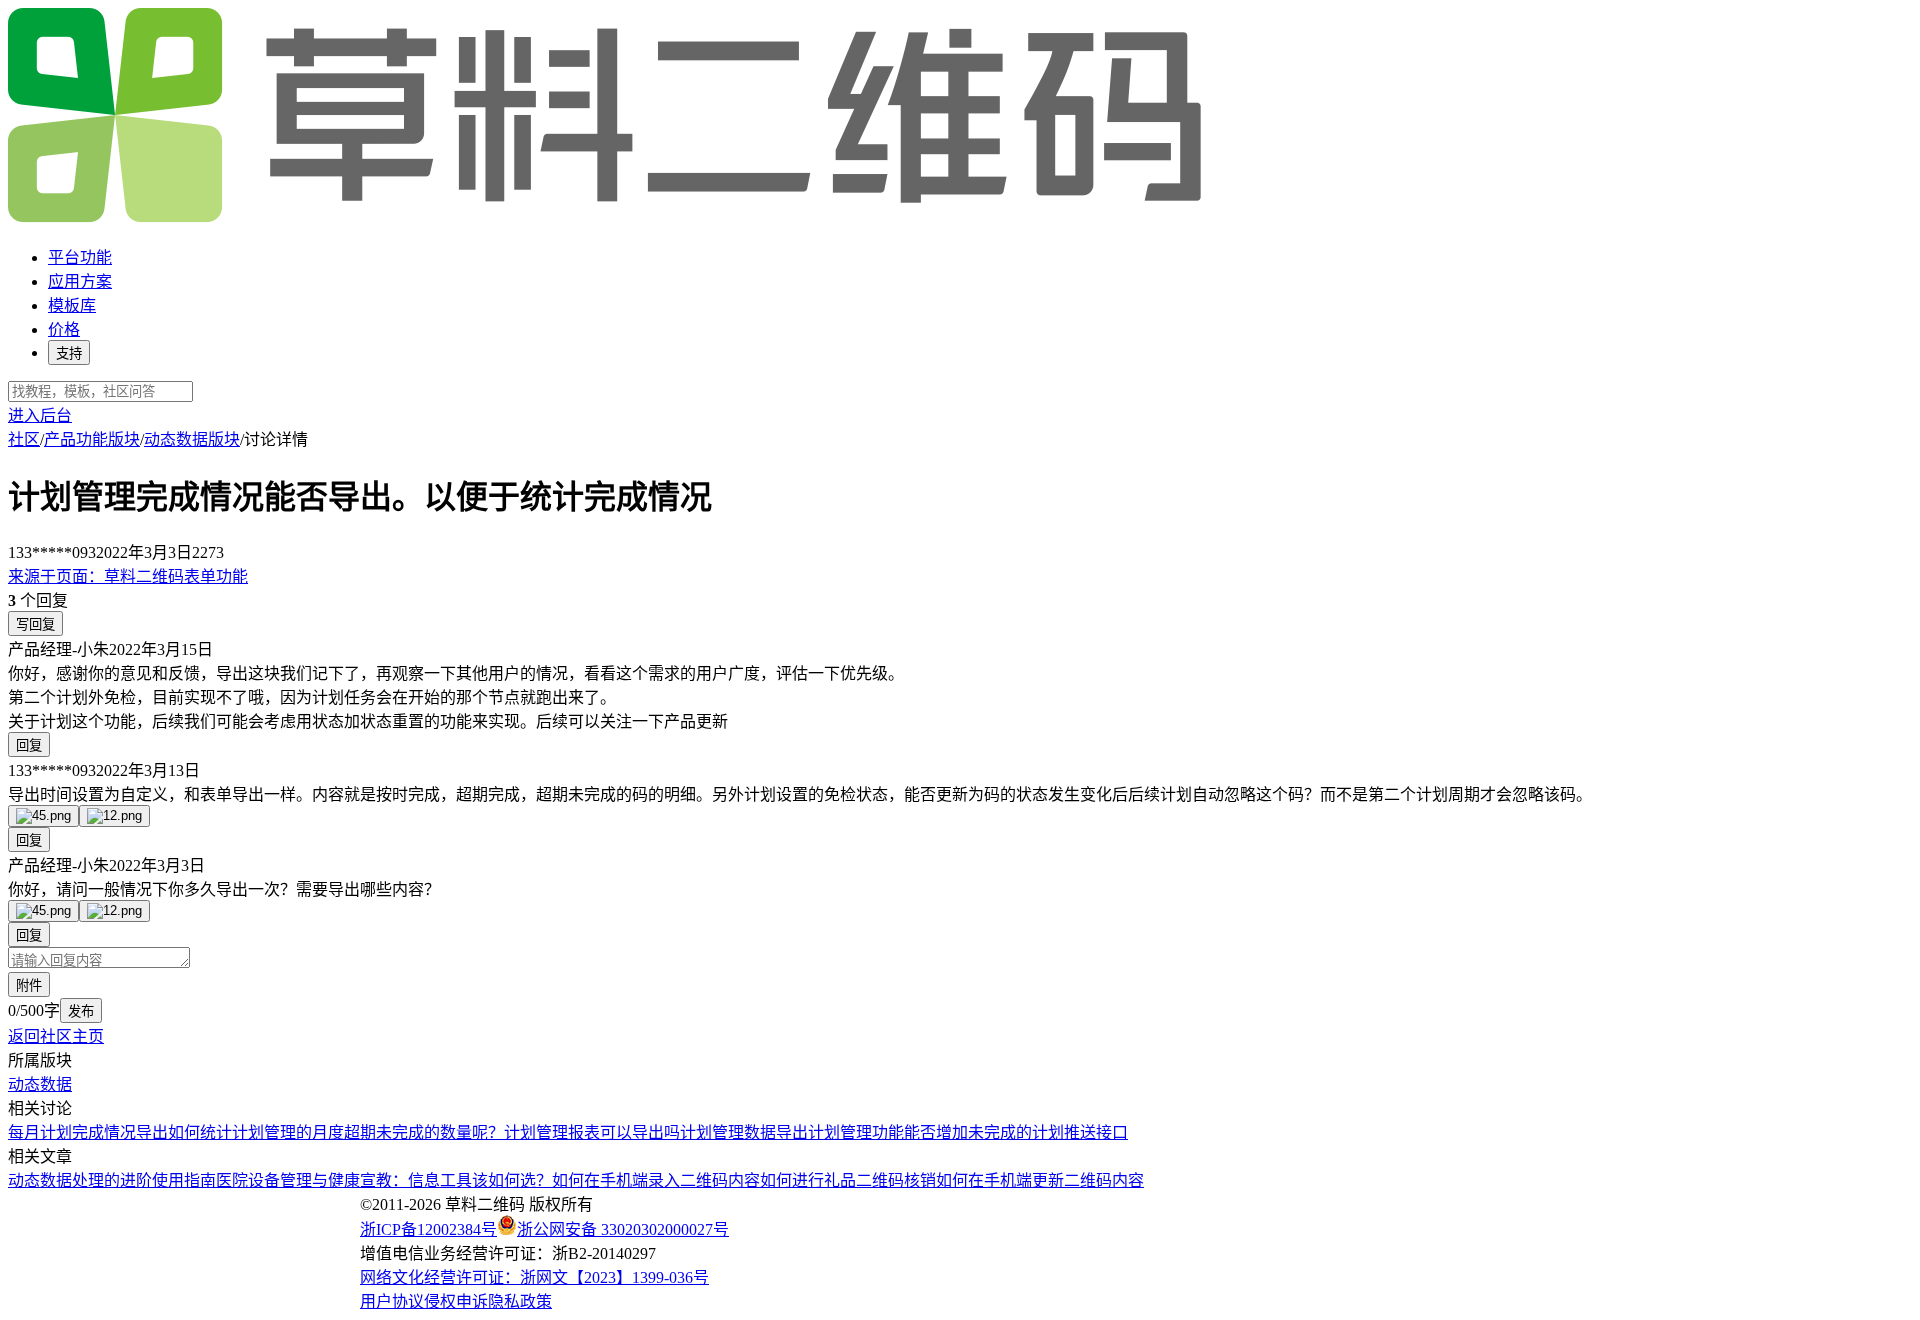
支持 (69, 353)
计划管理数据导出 (744, 1132)
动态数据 (40, 1084)
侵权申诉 (456, 1301)
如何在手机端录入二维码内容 (656, 1180)
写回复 (35, 624)
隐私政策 (520, 1301)
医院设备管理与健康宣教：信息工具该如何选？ (384, 1180)
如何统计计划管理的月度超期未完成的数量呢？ (336, 1132)
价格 (64, 329)
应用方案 (80, 281)
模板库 (72, 305)
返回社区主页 (56, 1036)
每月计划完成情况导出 (88, 1132)
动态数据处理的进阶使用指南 (112, 1180)
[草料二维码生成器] (608, 218)
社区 (24, 439)
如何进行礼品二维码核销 (848, 1180)
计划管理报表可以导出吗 (592, 1132)
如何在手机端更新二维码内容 (1040, 1180)
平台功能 (80, 257)
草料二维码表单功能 (128, 576)
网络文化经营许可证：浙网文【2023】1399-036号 (534, 1277)
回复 (29, 745)
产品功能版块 (92, 439)
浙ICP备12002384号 (428, 1229)
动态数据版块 (192, 439)
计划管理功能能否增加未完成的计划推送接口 (968, 1132)
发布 (81, 1011)
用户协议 (392, 1301)
